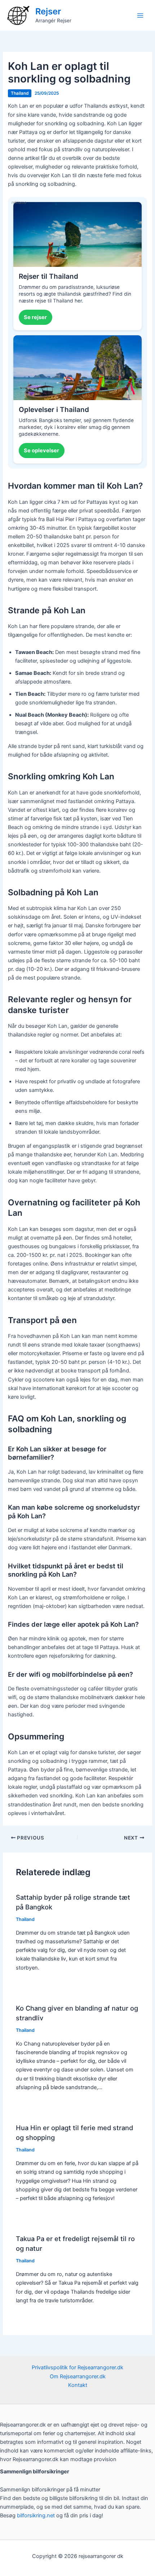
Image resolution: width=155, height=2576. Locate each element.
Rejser (48, 11)
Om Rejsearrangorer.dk (78, 2376)
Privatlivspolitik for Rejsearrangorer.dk (77, 2367)
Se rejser (35, 317)
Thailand (20, 93)
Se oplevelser (41, 451)
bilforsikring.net (37, 2515)
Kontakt (78, 2385)
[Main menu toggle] (140, 15)
